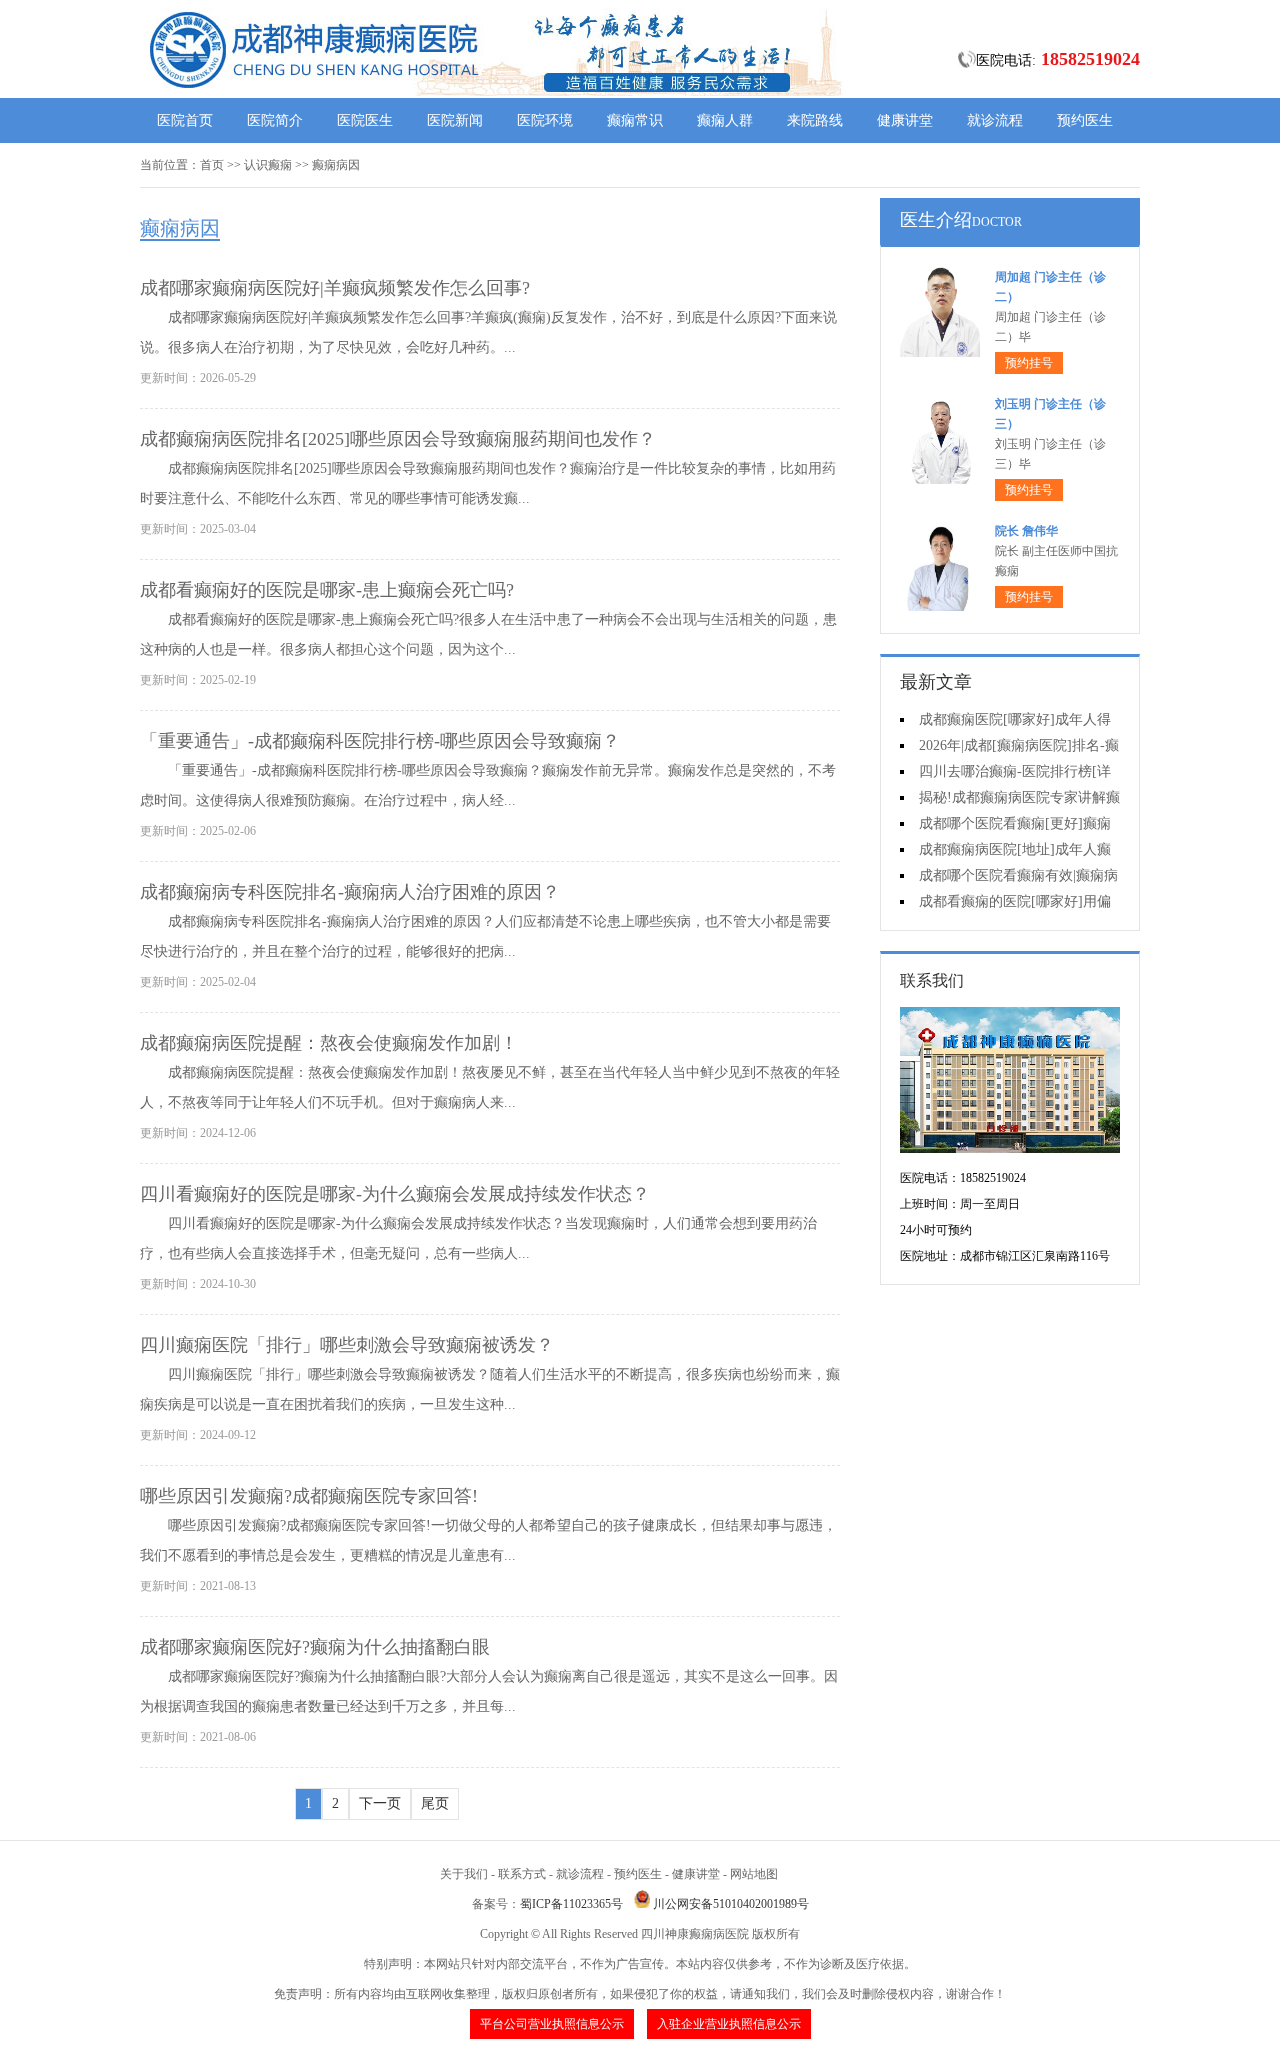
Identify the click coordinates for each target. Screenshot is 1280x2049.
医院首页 (185, 120)
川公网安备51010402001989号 (731, 1904)
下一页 (380, 1803)
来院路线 (815, 120)
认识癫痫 (268, 165)
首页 (212, 165)
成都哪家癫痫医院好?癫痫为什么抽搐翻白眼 (315, 1647)
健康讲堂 (905, 120)
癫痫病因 (336, 165)
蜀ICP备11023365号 (571, 1904)
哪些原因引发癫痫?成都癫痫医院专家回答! (309, 1496)
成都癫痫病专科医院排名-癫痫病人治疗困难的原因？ (350, 892)
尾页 (435, 1803)
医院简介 (275, 120)
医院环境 (545, 120)
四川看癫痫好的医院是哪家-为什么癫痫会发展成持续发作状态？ (395, 1194)
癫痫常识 (635, 120)
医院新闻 (455, 120)
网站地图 (754, 1874)
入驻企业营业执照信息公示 (729, 2024)
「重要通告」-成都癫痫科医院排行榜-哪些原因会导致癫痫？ (380, 741)
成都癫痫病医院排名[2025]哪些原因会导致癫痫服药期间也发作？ (398, 439)
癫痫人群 (725, 120)
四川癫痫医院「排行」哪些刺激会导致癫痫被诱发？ (347, 1345)
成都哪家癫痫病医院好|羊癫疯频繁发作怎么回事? (335, 288)
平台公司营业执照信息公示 (552, 2024)
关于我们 (464, 1874)
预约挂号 (1029, 363)
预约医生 (1085, 120)
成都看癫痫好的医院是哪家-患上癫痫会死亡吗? (327, 590)
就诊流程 (995, 120)
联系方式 (522, 1874)
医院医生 (365, 120)
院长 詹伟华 (1026, 531)
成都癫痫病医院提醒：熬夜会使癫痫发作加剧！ (329, 1043)
